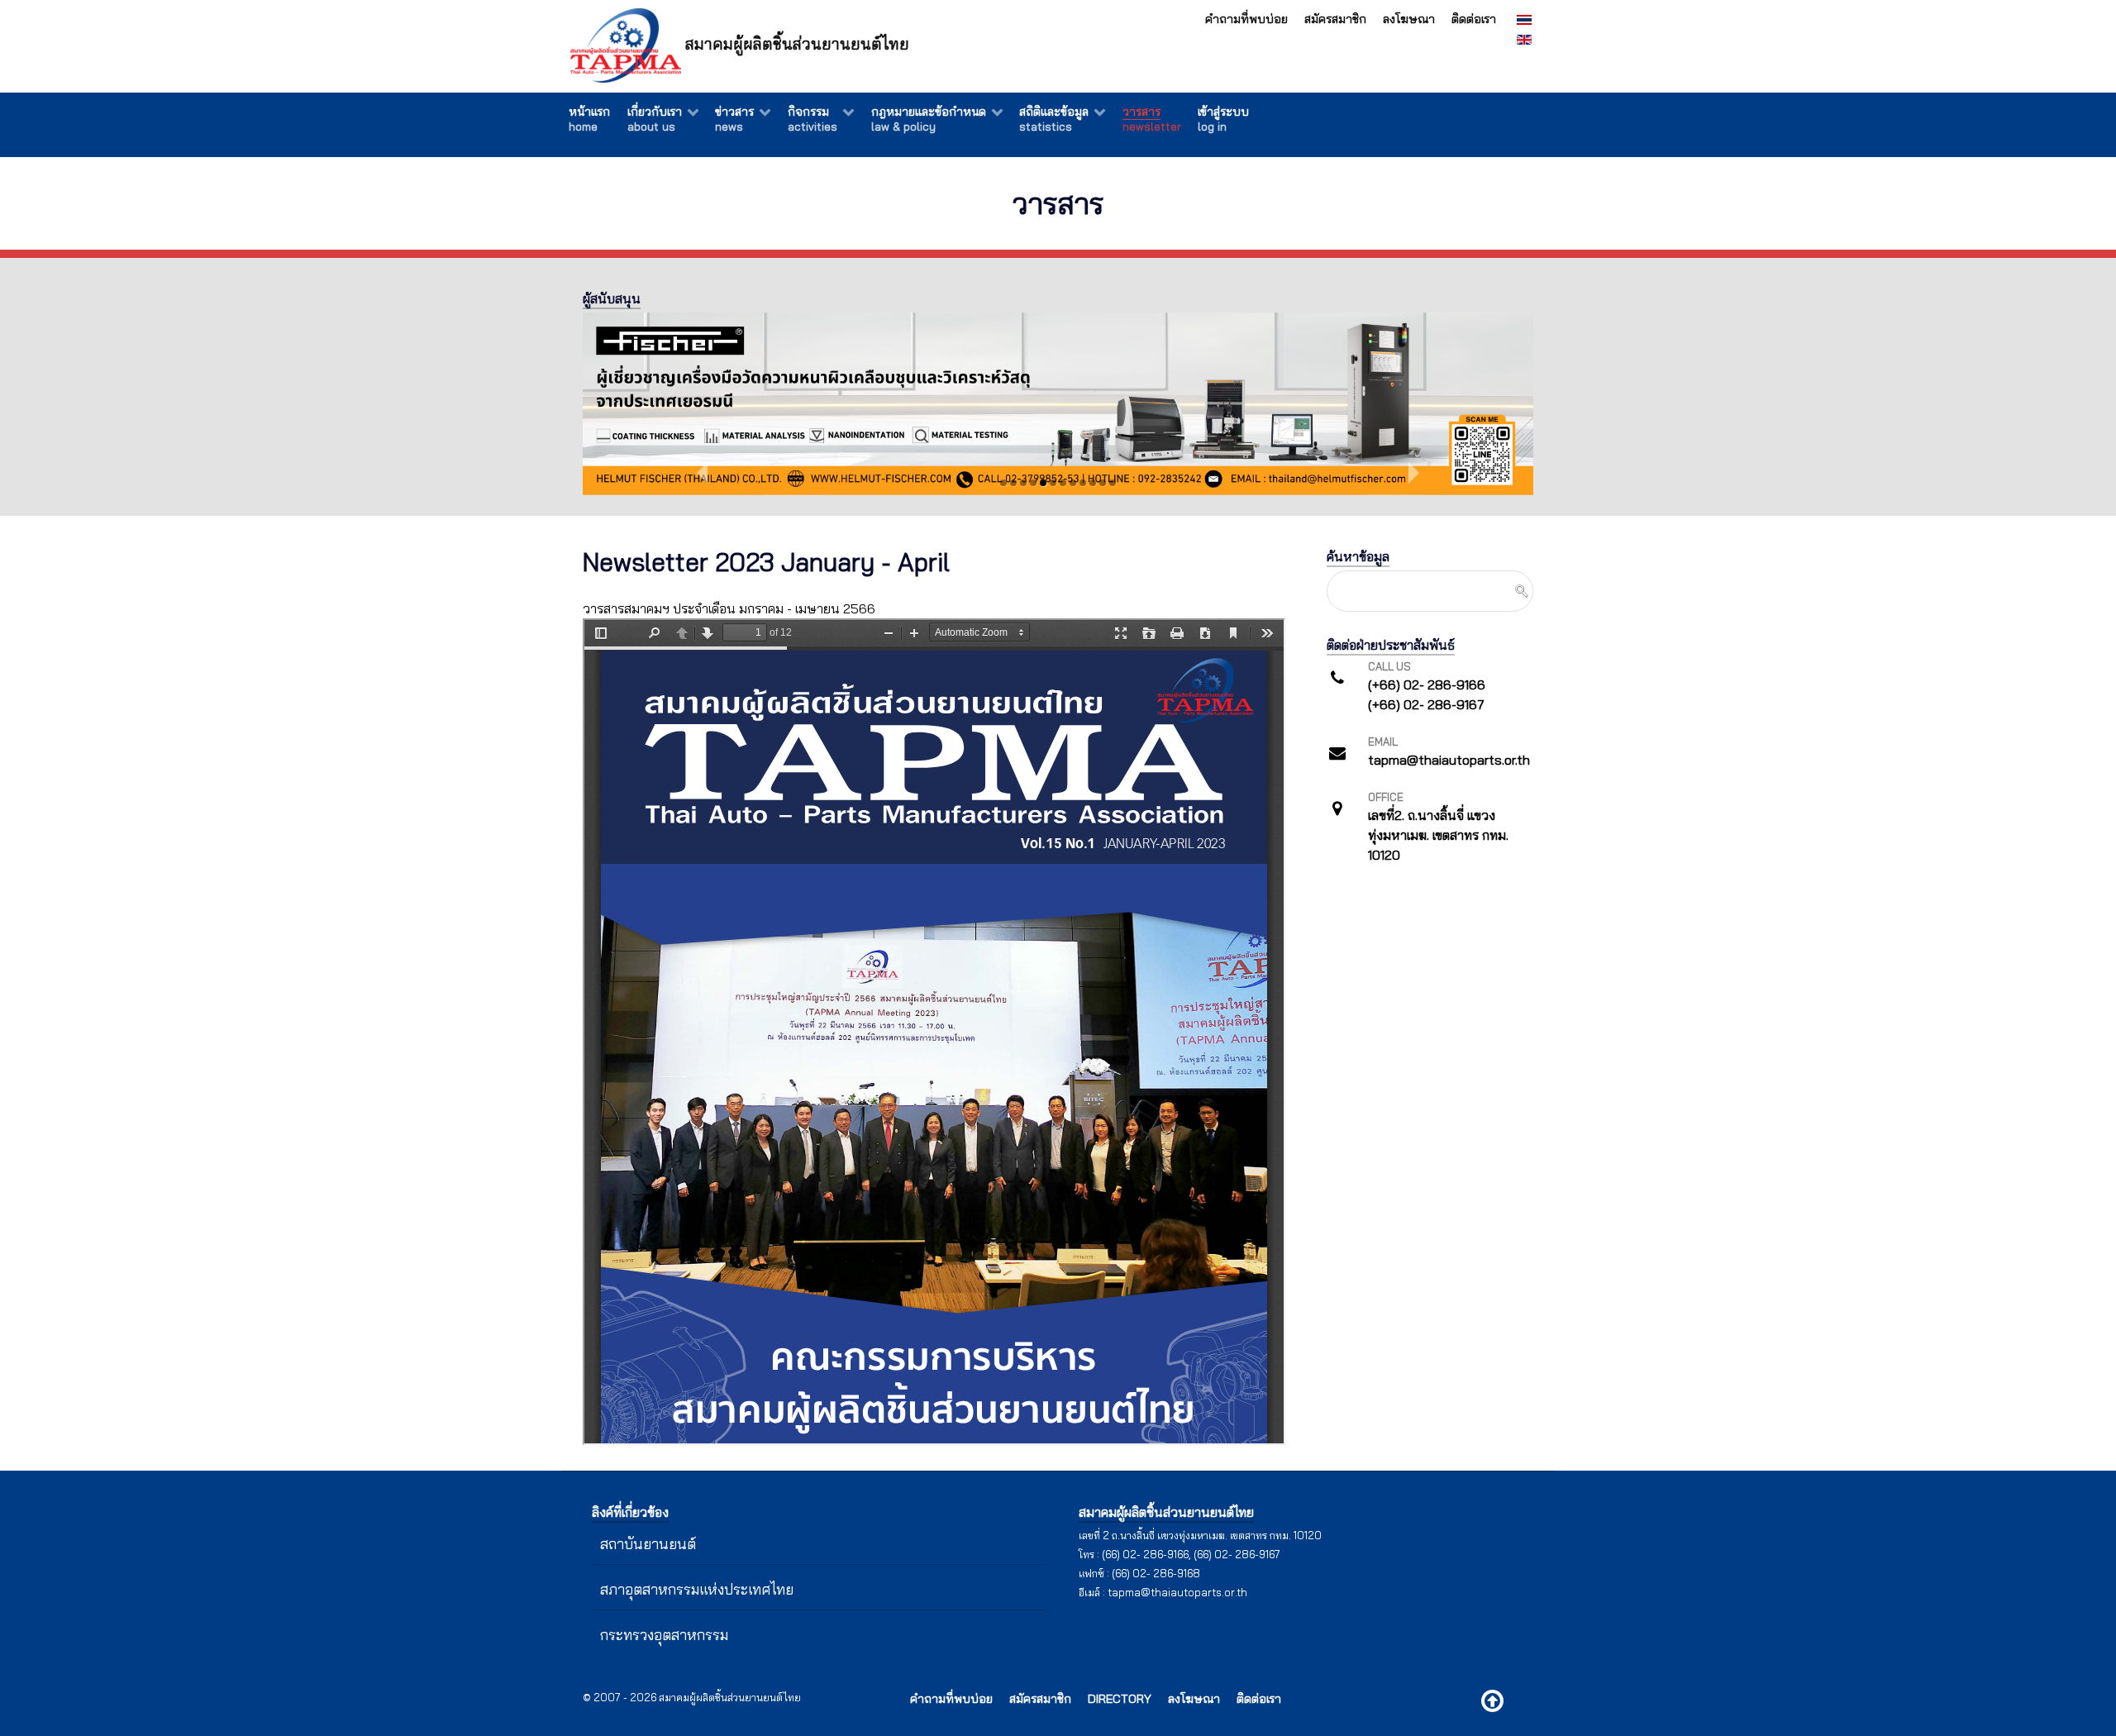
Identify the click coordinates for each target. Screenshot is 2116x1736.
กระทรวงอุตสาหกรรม (664, 1634)
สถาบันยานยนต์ (648, 1543)
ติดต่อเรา (1474, 19)
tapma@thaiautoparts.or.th (1177, 1592)
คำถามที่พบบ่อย (1246, 19)
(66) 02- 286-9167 (1237, 1554)
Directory (1120, 1699)
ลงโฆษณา (1409, 19)
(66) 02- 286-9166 (1145, 1554)
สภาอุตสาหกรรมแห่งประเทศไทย (697, 1589)
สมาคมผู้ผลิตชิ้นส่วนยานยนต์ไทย (795, 44)
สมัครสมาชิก (1335, 19)
